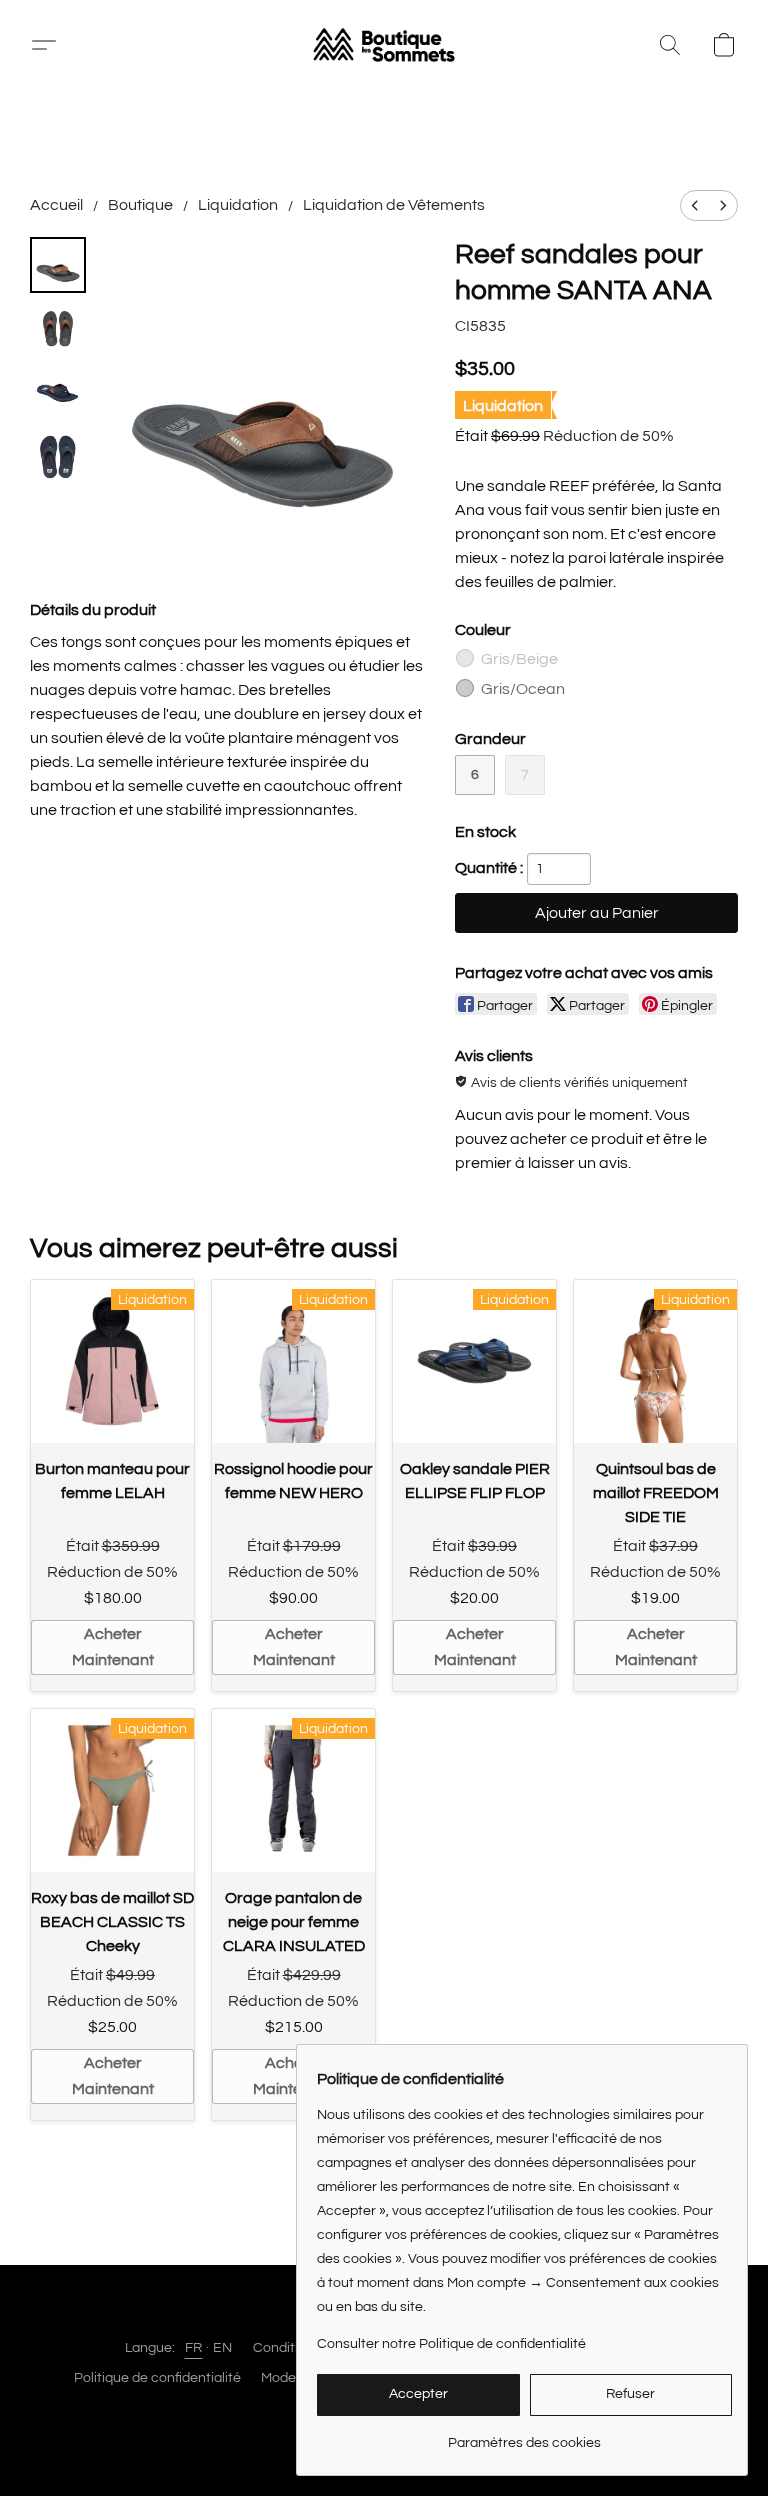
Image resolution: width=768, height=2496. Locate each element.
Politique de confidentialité (157, 2378)
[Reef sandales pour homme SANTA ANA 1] (58, 329)
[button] (384, 45)
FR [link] (194, 2348)
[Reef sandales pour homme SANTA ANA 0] (58, 265)
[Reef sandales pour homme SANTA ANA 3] (58, 457)
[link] (524, 2435)
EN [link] (223, 2348)
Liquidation (238, 205)
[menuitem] (695, 205)
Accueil (56, 205)
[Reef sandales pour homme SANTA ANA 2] (58, 393)
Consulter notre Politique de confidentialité (451, 2344)
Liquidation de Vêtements (394, 205)
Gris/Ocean (523, 689)
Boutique (140, 205)
